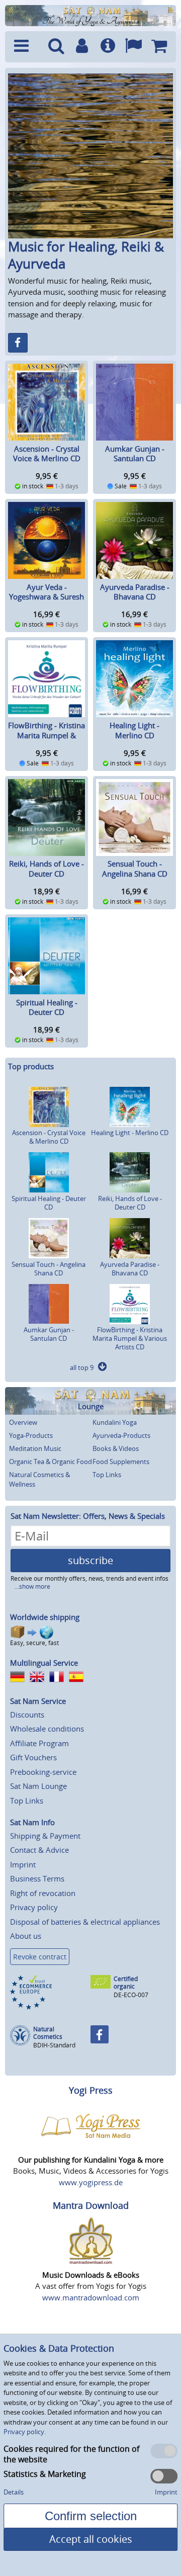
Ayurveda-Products (121, 1435)
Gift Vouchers (33, 1757)
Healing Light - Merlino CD (134, 730)
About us (26, 1936)
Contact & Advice (39, 1850)
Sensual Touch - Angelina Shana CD (135, 869)
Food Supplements (121, 1462)
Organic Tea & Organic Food (51, 1462)
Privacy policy (34, 1907)
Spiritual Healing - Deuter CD (47, 1007)
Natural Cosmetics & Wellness (39, 1480)
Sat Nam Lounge (38, 1786)
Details (14, 2492)
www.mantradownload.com (91, 2297)
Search (56, 47)
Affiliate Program (39, 1743)
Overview (23, 1422)
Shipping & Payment (45, 1836)
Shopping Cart (159, 47)
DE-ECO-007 (131, 1995)
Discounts (27, 1714)
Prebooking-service (43, 1772)
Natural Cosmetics (48, 2033)
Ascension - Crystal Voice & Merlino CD (47, 454)
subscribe (90, 1560)
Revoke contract (40, 1957)
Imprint (23, 1864)
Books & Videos (116, 1448)
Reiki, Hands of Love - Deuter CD (47, 869)
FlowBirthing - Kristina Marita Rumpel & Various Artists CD (47, 735)
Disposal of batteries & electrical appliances (85, 1922)
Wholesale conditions (47, 1729)
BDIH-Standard (54, 2045)
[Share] (18, 343)
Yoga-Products (31, 1435)
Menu (26, 47)
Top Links (107, 1475)
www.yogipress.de (91, 2182)
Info (108, 47)
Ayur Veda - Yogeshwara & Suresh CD (47, 597)
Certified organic (126, 1983)
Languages (133, 47)
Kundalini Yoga (115, 1422)
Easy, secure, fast (34, 1643)
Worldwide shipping (45, 1617)
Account (82, 47)
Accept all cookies (91, 2539)
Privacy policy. (25, 2432)
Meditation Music (35, 1448)
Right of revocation (43, 1893)
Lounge (91, 1406)
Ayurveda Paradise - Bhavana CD (135, 592)
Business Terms (37, 1878)
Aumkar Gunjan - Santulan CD (135, 454)
